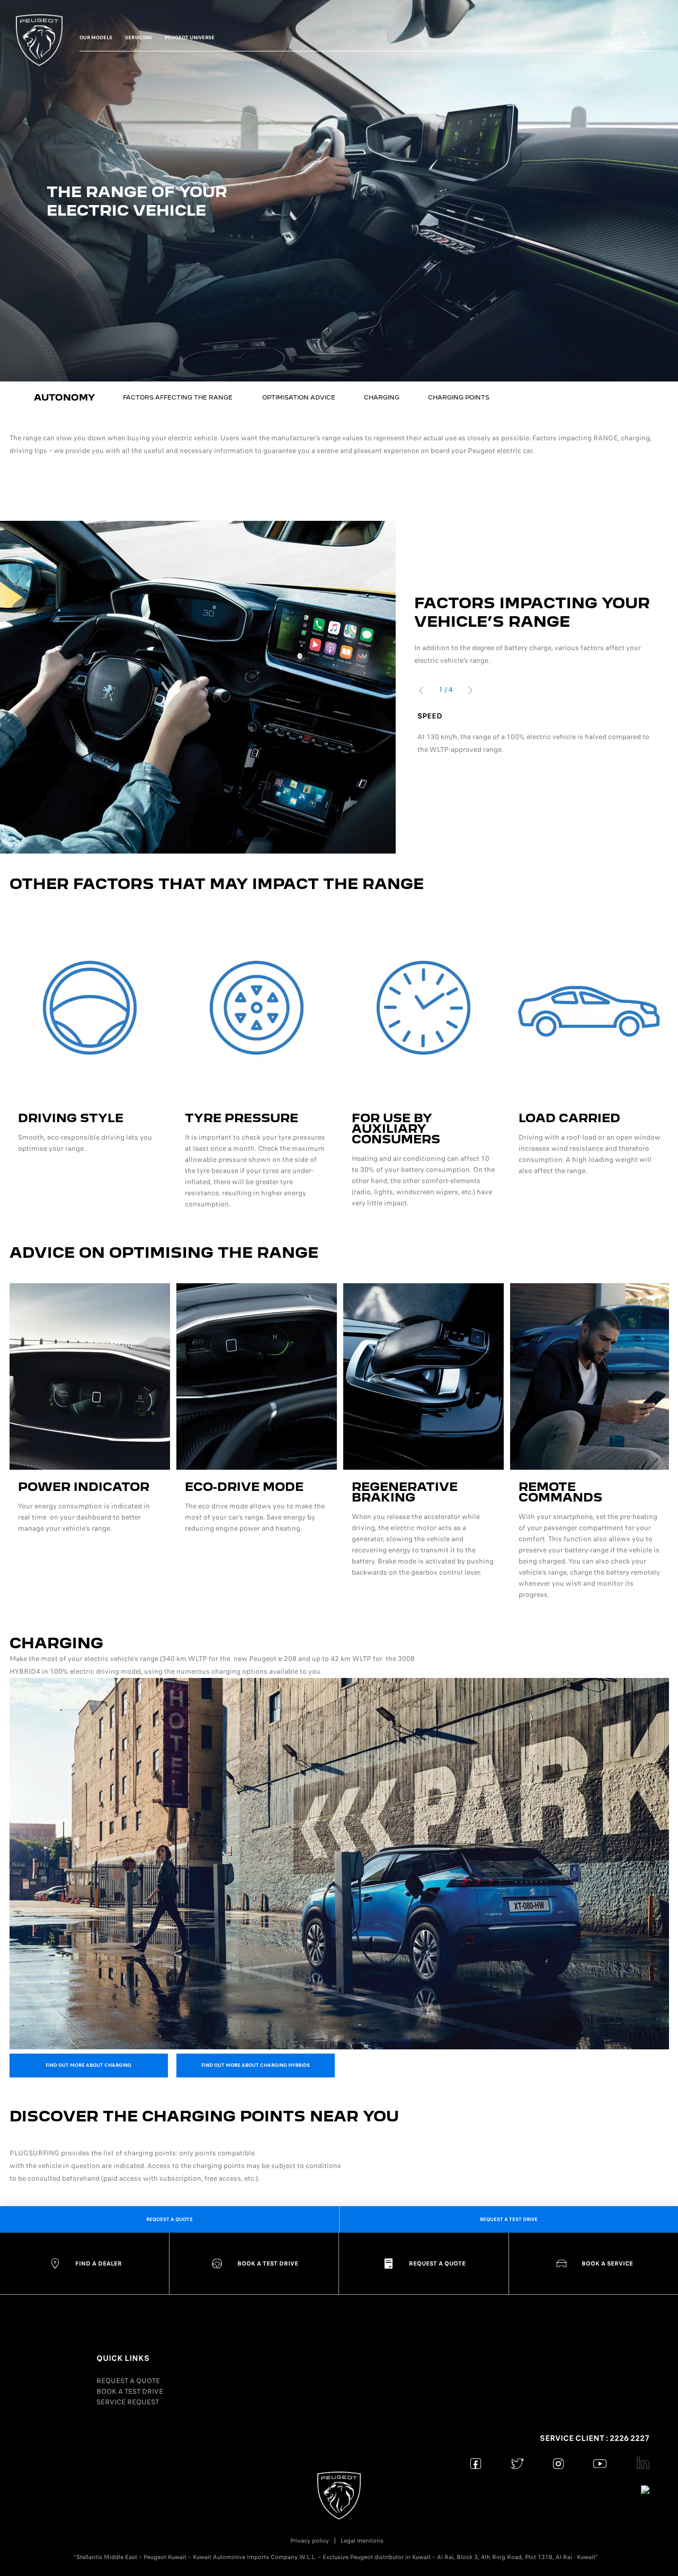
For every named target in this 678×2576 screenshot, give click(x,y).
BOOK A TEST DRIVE (130, 2391)
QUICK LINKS (123, 2358)
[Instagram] (559, 2463)
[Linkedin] (641, 2463)
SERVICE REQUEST (128, 2402)
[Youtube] (600, 2463)
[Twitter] (517, 2463)
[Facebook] (476, 2463)
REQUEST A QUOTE (128, 2381)
